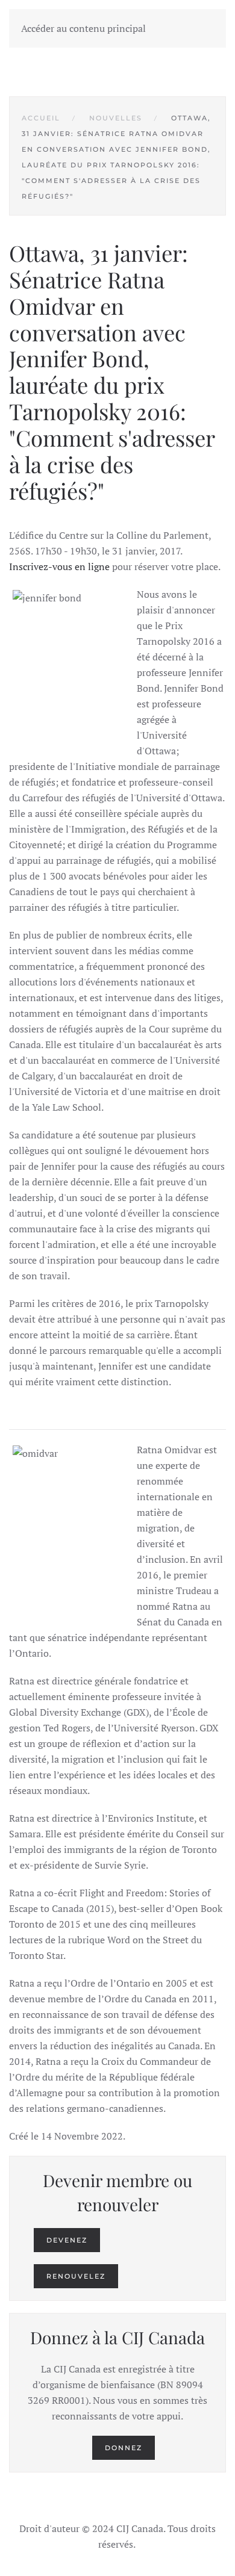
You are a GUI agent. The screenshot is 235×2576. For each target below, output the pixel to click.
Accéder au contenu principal (83, 28)
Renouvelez (76, 2276)
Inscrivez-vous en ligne (59, 566)
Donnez (124, 2448)
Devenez (67, 2240)
